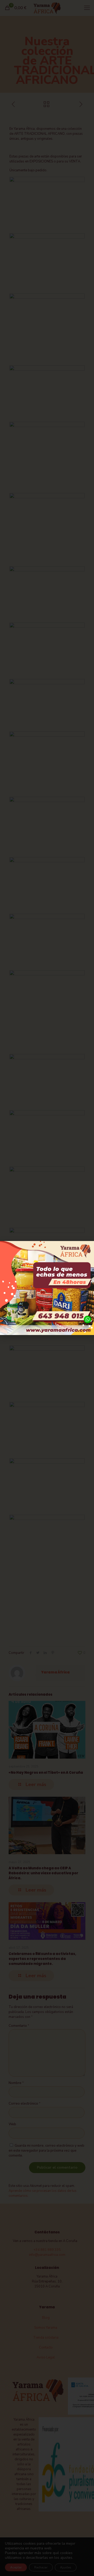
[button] (87, 1248)
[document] (47, 1288)
